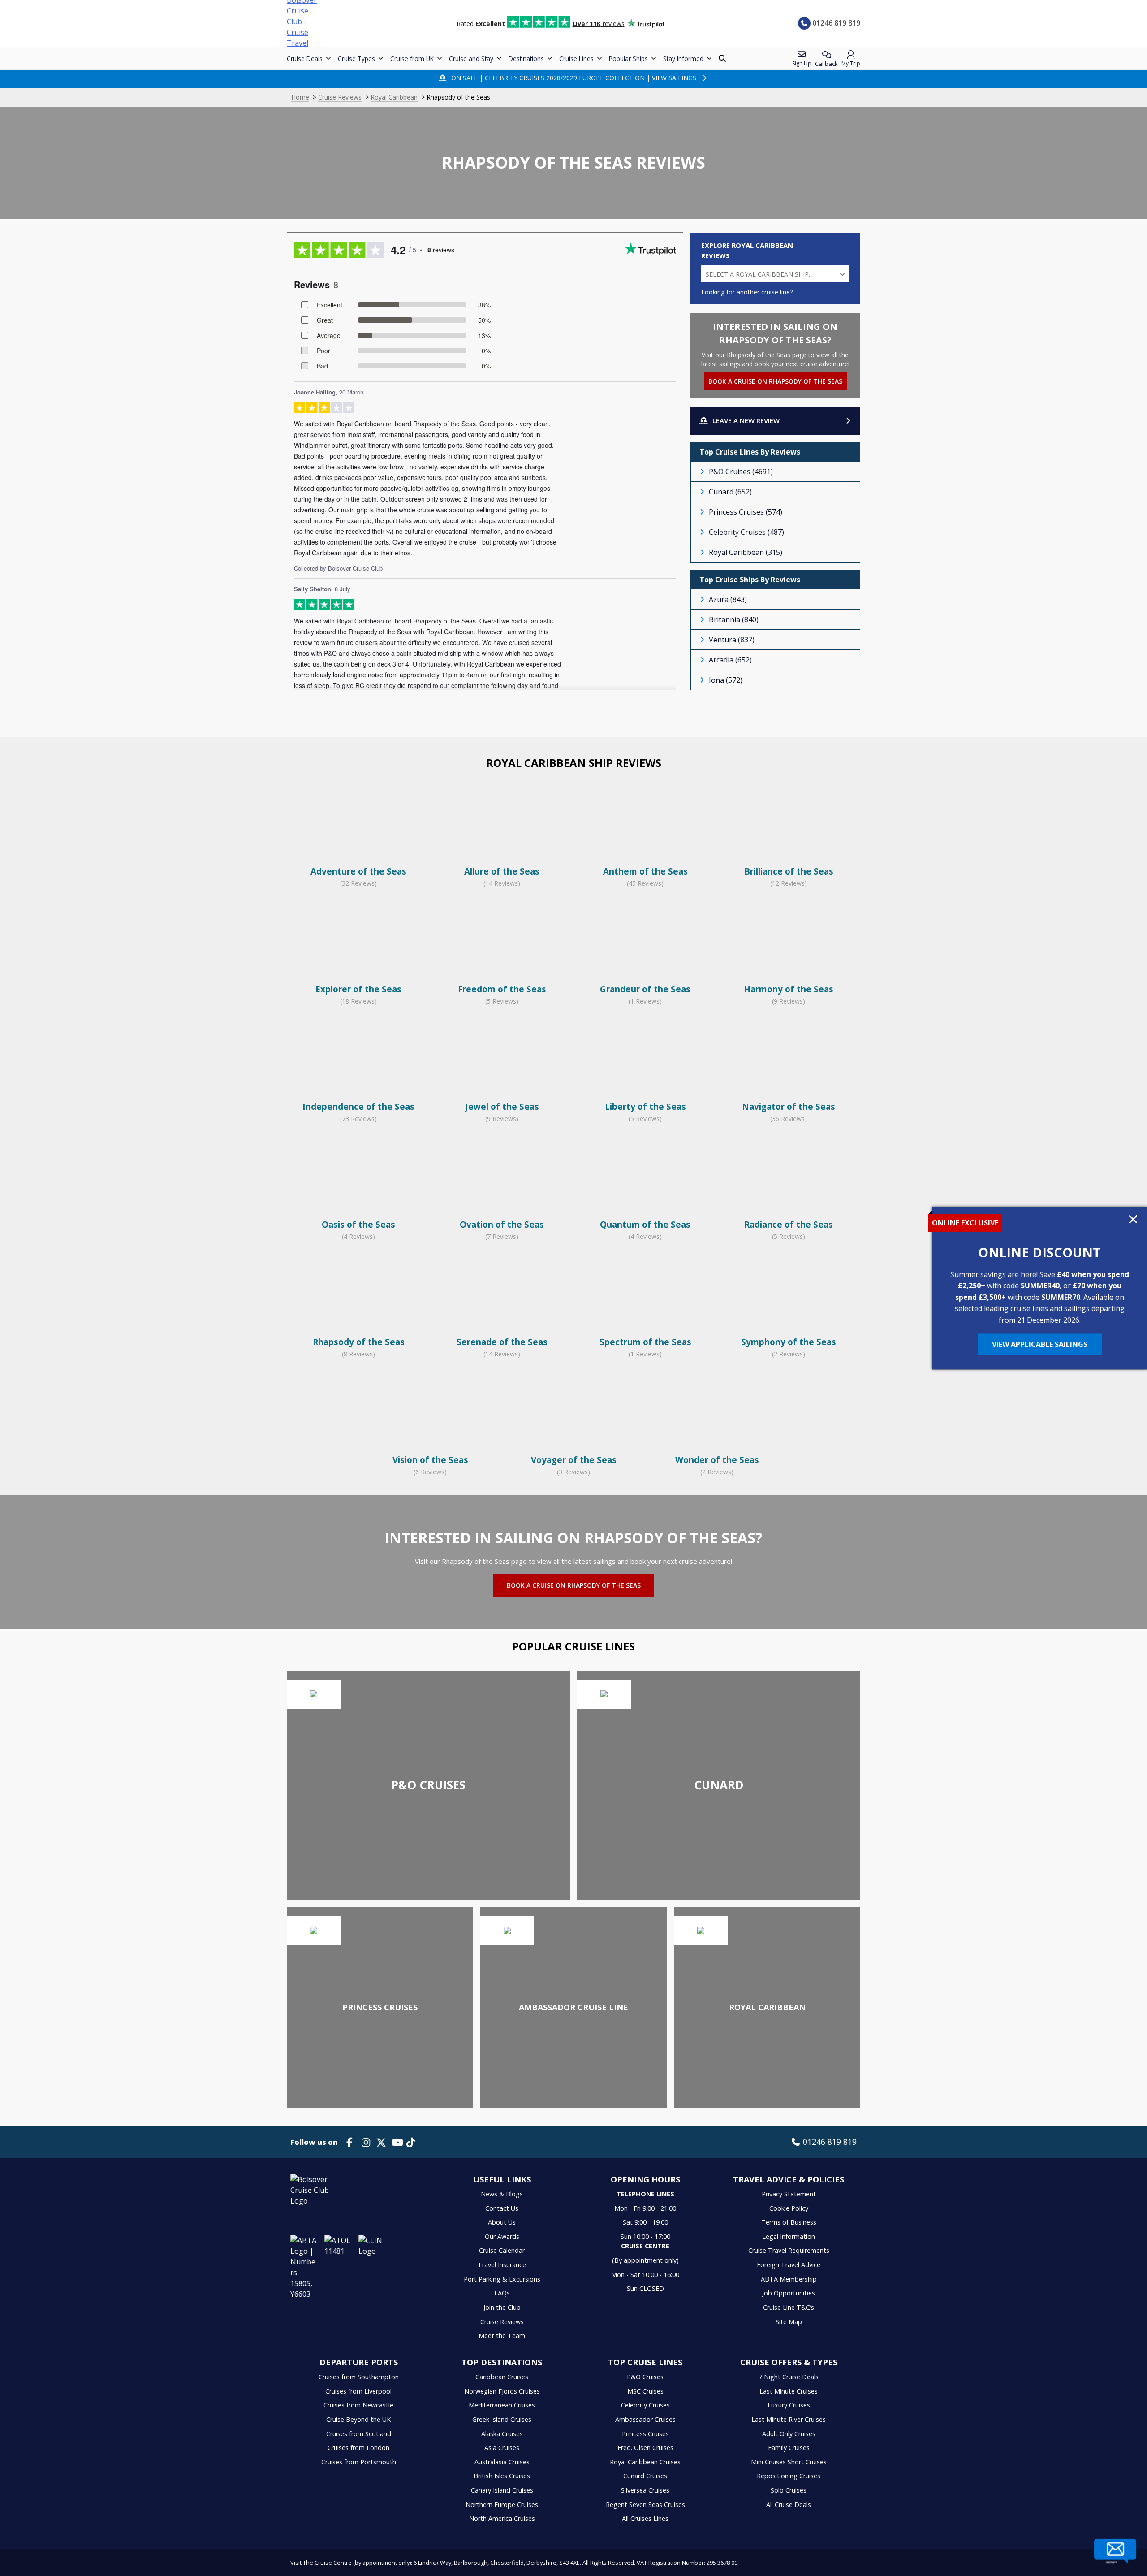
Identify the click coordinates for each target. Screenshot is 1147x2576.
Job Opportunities (789, 2293)
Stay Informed (683, 58)
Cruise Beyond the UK (358, 2419)
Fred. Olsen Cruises (645, 2448)
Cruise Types (356, 58)
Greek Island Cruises (502, 2419)
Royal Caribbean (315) (746, 552)
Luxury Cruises (789, 2405)
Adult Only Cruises (789, 2434)
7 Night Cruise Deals (789, 2377)
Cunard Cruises (645, 2476)
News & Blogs (502, 2194)
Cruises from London (358, 2448)
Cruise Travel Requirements (789, 2250)
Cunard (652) (730, 492)
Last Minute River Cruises (789, 2419)
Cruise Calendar (502, 2250)
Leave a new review (746, 420)
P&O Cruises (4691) (741, 472)
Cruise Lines (576, 58)
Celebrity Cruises (645, 2405)
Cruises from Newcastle (358, 2405)
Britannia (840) (734, 619)
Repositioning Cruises (789, 2476)
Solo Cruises (789, 2490)
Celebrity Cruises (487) (746, 532)
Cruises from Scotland (359, 2434)
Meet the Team (502, 2336)
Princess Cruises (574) (746, 512)
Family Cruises (789, 2448)
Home (300, 97)
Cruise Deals (305, 58)
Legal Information (789, 2236)
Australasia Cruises (502, 2462)
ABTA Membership (789, 2279)
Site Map (789, 2322)
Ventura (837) (732, 640)
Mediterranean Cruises (502, 2405)
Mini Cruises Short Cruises (789, 2462)
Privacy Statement (789, 2194)
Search (723, 58)
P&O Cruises (645, 2377)
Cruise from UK (412, 58)
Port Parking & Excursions (502, 2279)
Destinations (526, 58)
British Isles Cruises (502, 2476)
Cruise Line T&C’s (789, 2307)
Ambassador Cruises (645, 2419)
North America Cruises (502, 2518)
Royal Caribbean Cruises (645, 2462)
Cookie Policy (789, 2208)
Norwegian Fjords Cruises (502, 2391)
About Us (502, 2222)
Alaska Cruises (502, 2434)
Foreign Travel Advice (789, 2265)
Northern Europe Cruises (502, 2505)
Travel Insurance (502, 2265)
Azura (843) (728, 599)
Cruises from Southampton (359, 2377)
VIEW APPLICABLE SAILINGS (1040, 1344)
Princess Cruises (645, 2434)
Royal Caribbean (394, 97)
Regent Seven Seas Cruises (645, 2505)
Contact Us (502, 2208)
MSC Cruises (645, 2391)
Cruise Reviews (340, 97)
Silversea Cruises (645, 2490)
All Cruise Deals (789, 2505)
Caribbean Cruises (502, 2377)
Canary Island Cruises (502, 2490)
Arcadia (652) (730, 660)
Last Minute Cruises (789, 2391)
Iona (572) (726, 680)
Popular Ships (628, 58)
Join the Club (502, 2307)
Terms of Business (789, 2222)
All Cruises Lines (645, 2518)
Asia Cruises (502, 2448)
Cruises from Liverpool (358, 2391)
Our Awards (502, 2236)
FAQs (502, 2293)
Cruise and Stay (471, 58)
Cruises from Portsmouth (359, 2462)
